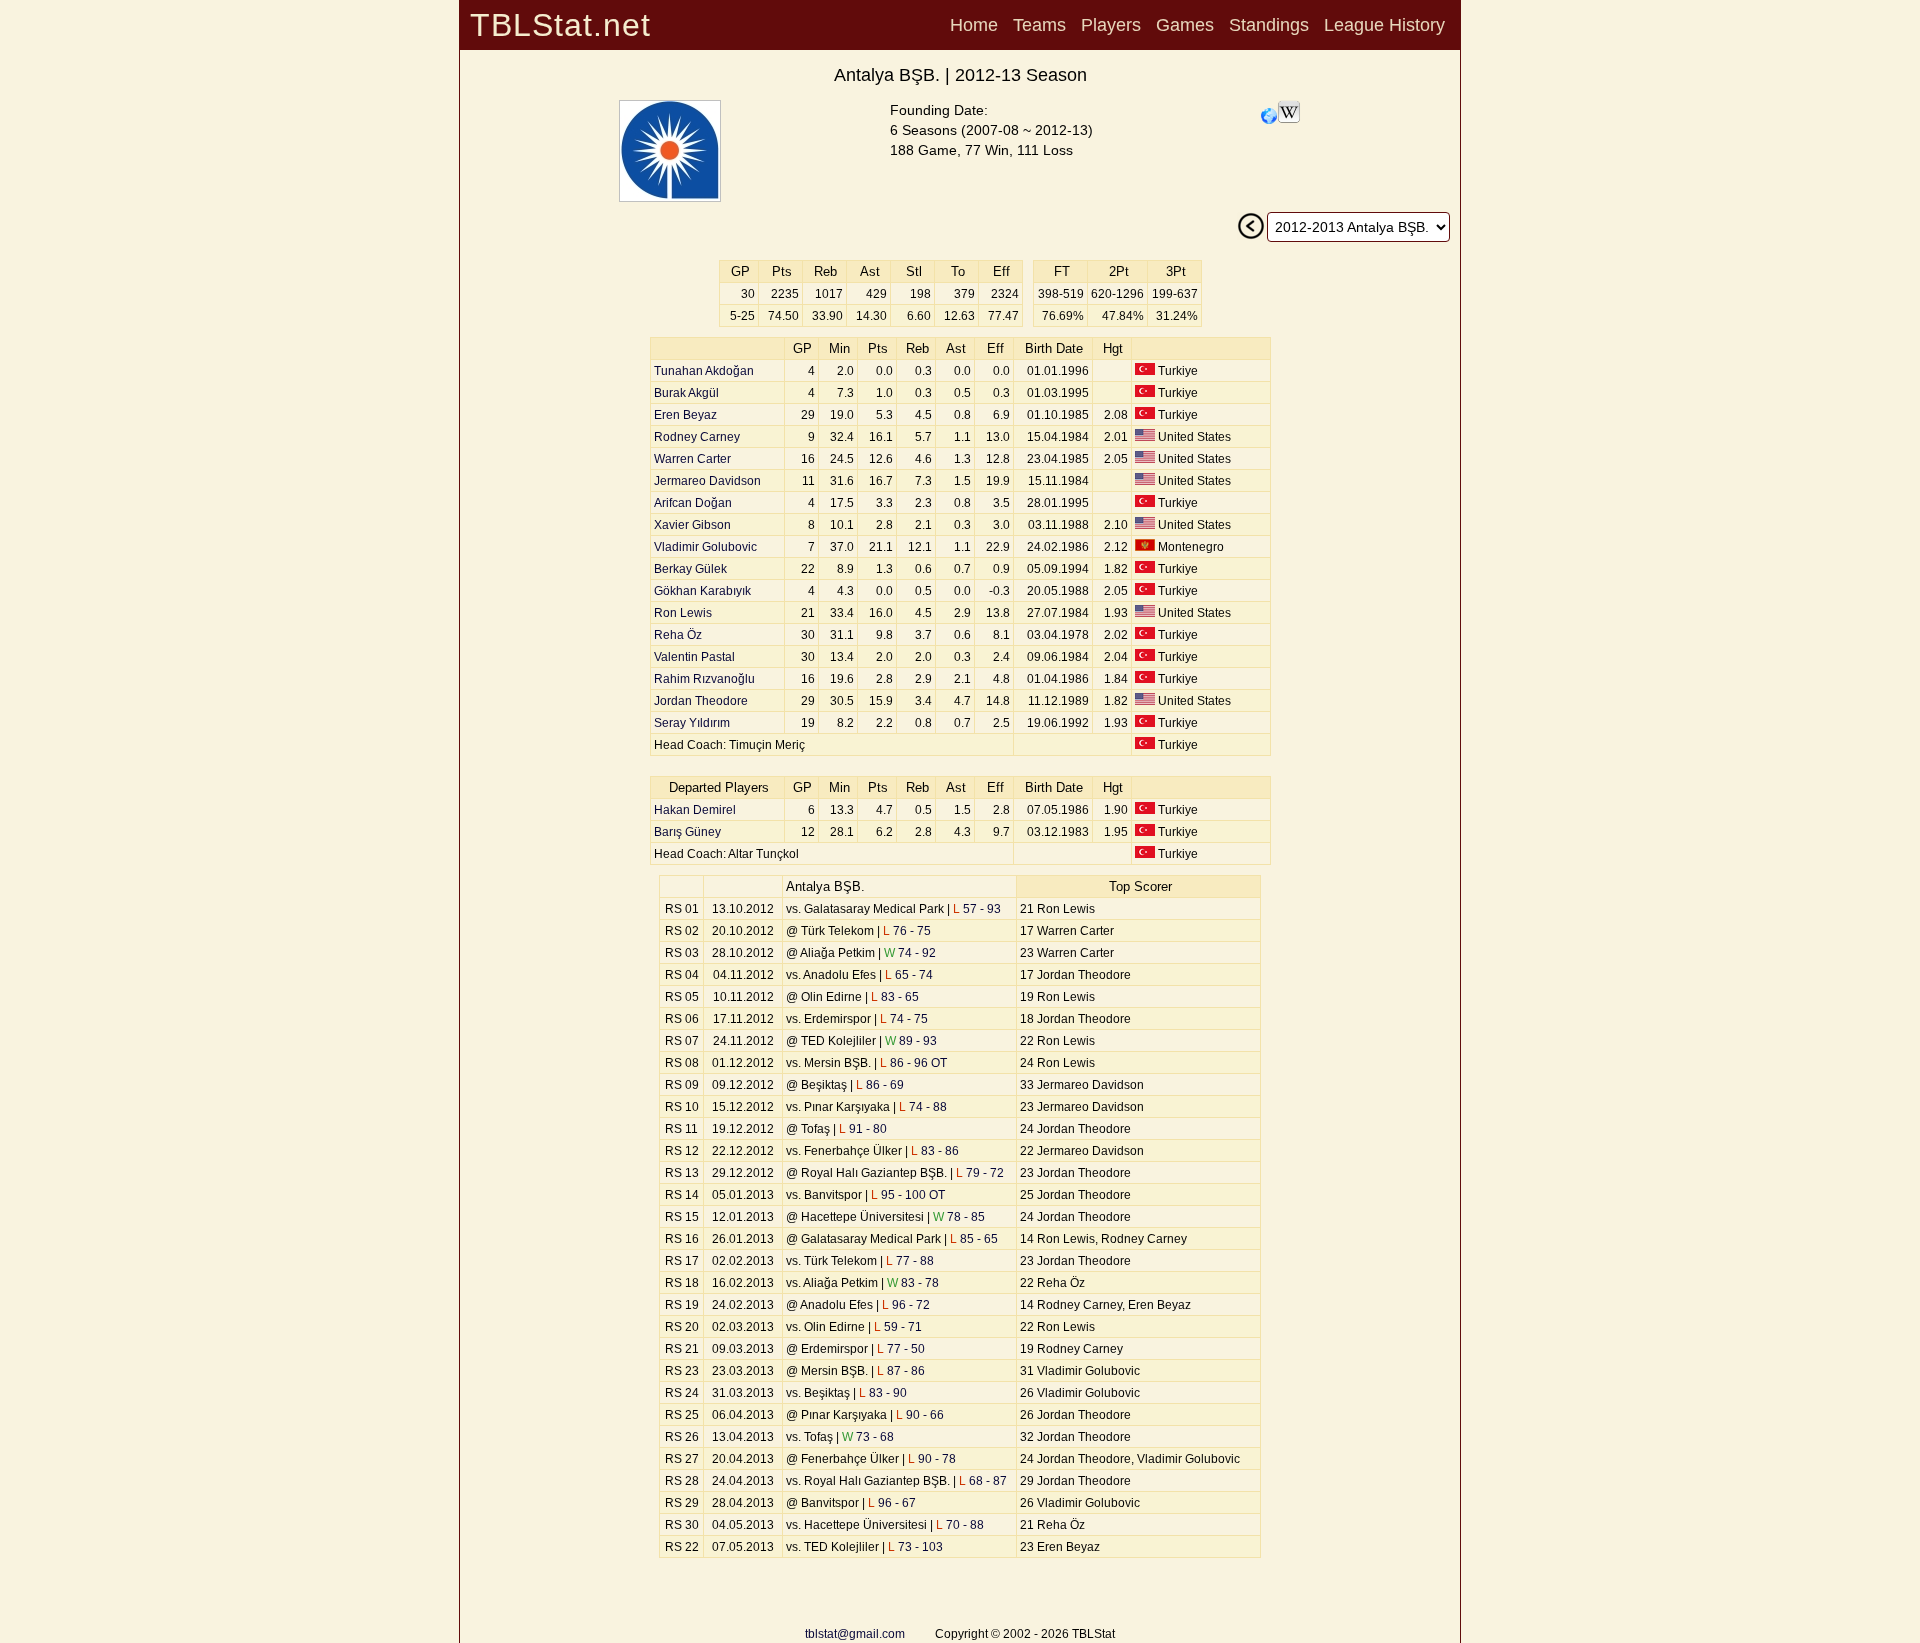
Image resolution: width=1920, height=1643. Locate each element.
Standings (1269, 25)
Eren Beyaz (685, 415)
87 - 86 (901, 1371)
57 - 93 (977, 909)
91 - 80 (863, 1129)
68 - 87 (983, 1481)
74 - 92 (910, 953)
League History (1384, 25)
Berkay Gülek (690, 569)
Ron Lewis (683, 613)
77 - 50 (901, 1349)
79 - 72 (980, 1173)
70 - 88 (960, 1525)
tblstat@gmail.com (855, 1634)
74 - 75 (904, 1019)
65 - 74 (909, 975)
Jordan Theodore (701, 701)
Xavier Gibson (692, 525)
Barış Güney (687, 832)
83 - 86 (935, 1151)
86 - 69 (880, 1085)
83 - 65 (895, 997)
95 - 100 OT (908, 1195)
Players (1111, 25)
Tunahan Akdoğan (704, 371)
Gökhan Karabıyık (702, 591)
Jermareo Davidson (707, 481)
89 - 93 (911, 1041)
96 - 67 (892, 1503)
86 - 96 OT (913, 1063)
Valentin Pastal (694, 657)
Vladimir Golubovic (705, 547)
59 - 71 (898, 1327)
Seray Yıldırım (692, 723)
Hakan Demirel (695, 810)
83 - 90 (883, 1393)
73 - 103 (915, 1547)
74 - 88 (923, 1107)
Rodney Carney (697, 437)
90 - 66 (920, 1415)
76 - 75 (907, 931)
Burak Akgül (686, 393)
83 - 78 (913, 1283)
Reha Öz (678, 635)
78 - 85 (959, 1217)
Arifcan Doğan (693, 503)
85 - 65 (974, 1239)
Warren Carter (692, 459)
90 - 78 (932, 1459)
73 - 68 (868, 1437)
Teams (1039, 25)
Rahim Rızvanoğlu (704, 679)
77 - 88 (910, 1261)
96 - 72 (906, 1305)
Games (1185, 25)
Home (974, 25)
